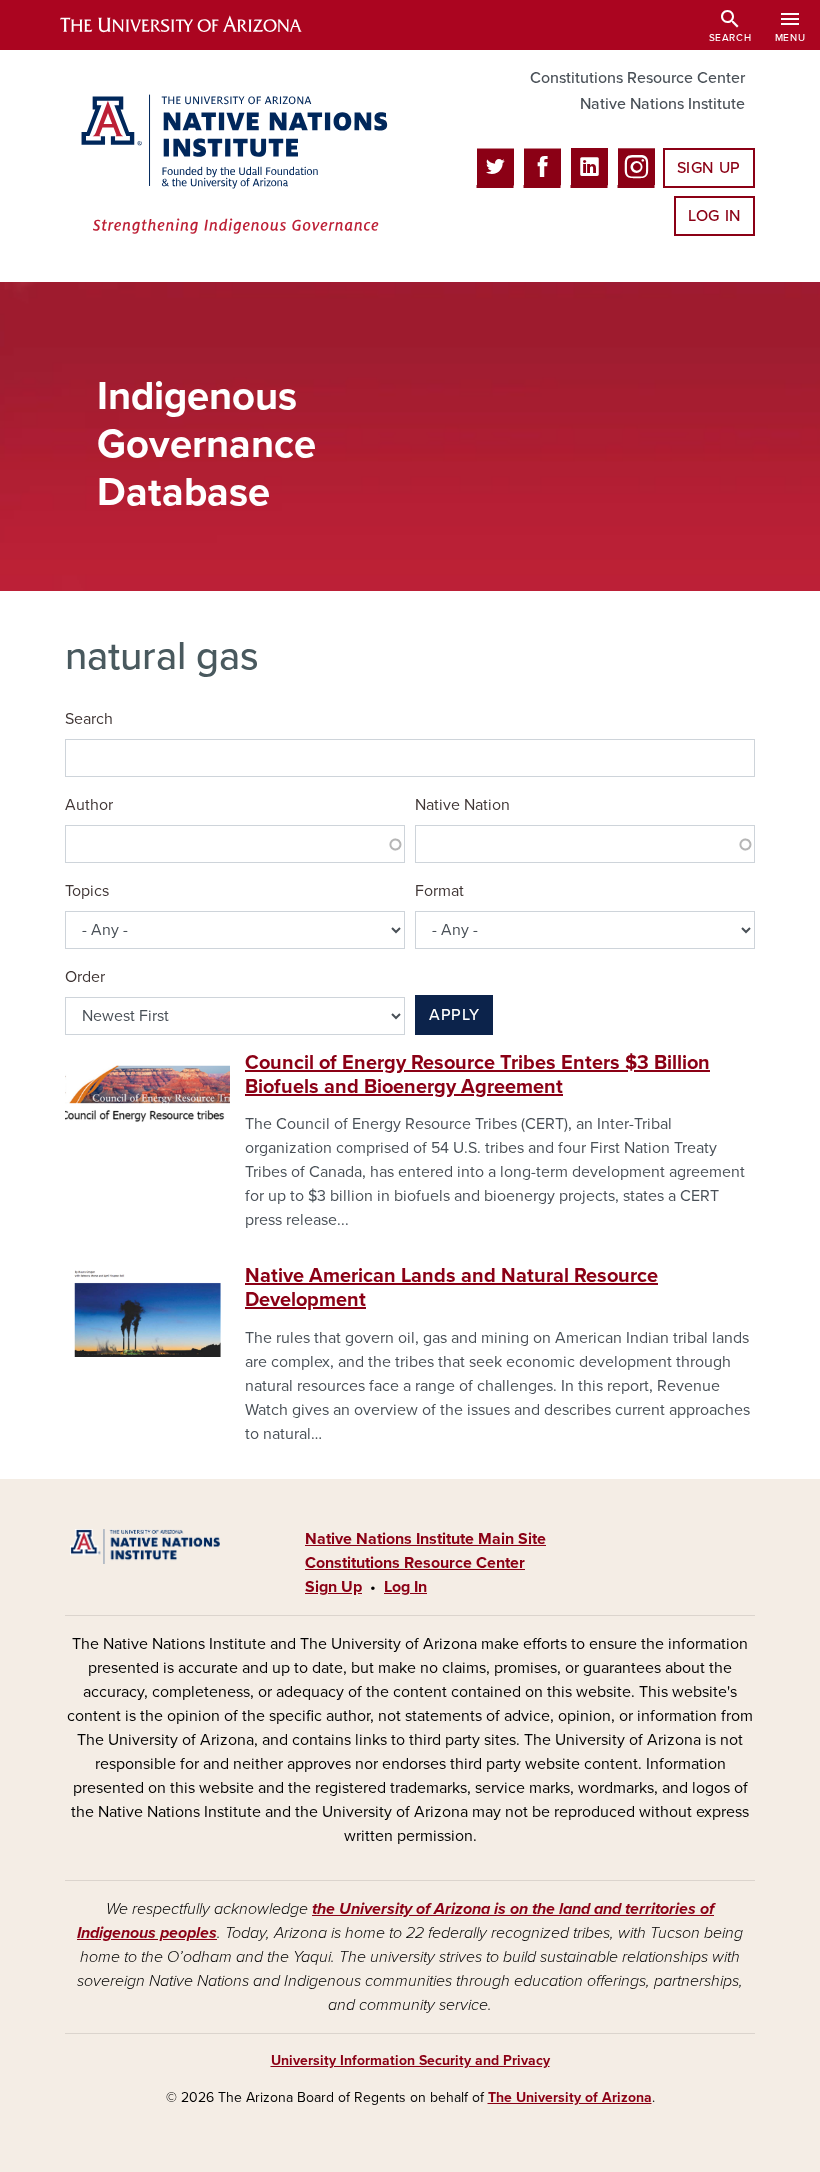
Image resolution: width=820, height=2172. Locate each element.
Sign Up (709, 168)
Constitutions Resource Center (637, 78)
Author (89, 805)
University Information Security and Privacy (410, 2060)
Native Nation (462, 805)
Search (89, 719)
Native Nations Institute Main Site (425, 1539)
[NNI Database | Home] (230, 166)
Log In (714, 216)
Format (439, 891)
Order (85, 977)
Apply (454, 1015)
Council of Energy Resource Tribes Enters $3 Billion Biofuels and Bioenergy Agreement (477, 1075)
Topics (87, 891)
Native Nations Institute (662, 104)
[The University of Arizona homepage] (198, 25)
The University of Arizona (570, 2097)
